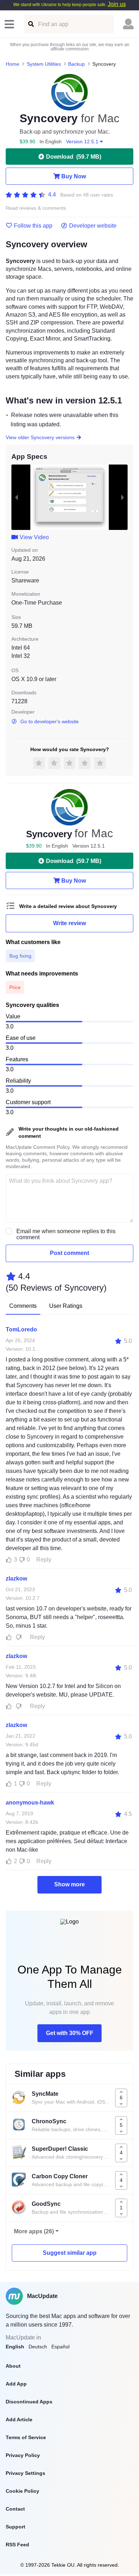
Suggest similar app (70, 2253)
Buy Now (74, 176)
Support (16, 2527)
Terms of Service (26, 2437)
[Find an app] (30, 24)
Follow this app (33, 226)
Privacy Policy (23, 2455)
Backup (76, 64)
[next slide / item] (123, 497)
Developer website (93, 226)
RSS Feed (17, 2545)
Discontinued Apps (29, 2402)
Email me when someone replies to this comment (66, 1234)
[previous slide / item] (16, 497)
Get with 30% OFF (70, 2033)
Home (12, 64)
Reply (44, 1560)
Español (60, 2347)
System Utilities (44, 64)
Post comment (69, 1253)
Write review (69, 923)
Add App (16, 2384)
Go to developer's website (50, 721)
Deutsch (38, 2347)
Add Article (19, 2419)
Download (74, 157)
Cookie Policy (22, 2491)
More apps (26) (34, 2231)
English (15, 2347)
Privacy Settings (25, 2473)
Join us (117, 4)
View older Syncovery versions (40, 437)
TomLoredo (21, 1329)
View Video (34, 537)
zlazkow (16, 1579)
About (13, 2366)
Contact (15, 2509)
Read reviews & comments (36, 208)
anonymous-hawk (30, 1803)
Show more (69, 1884)
